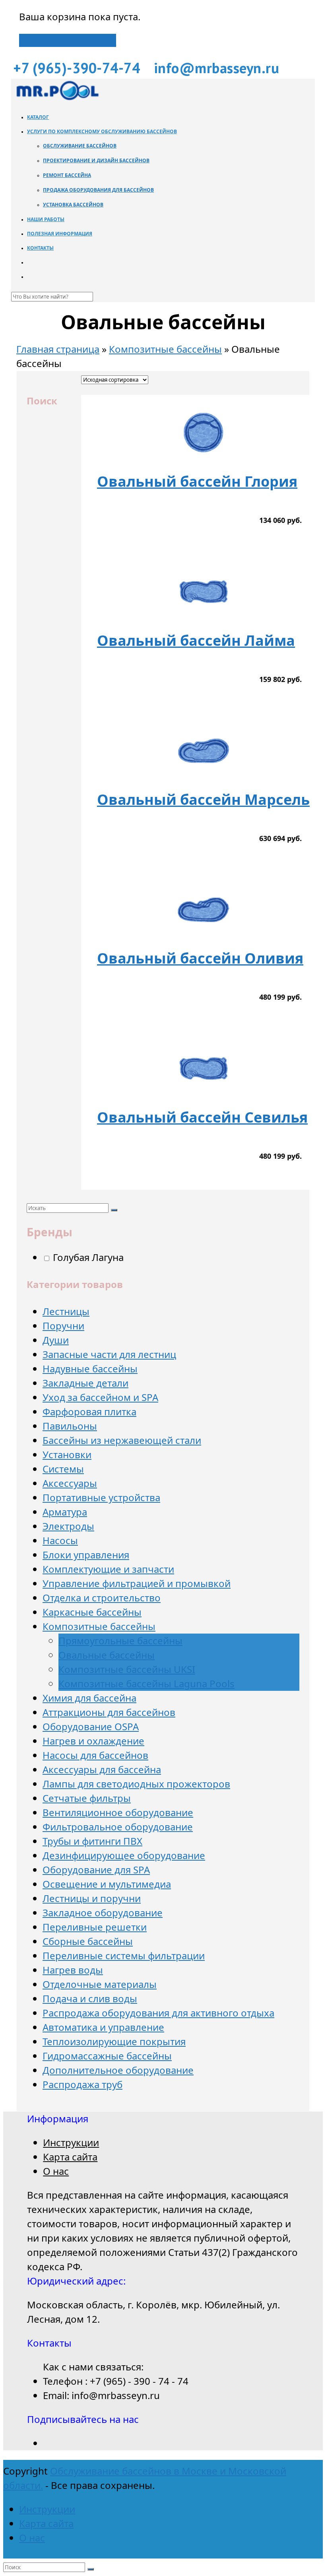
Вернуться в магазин (68, 40)
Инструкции (71, 2142)
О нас (56, 2171)
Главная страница (58, 349)
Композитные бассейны (165, 349)
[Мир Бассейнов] (57, 99)
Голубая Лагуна (87, 1257)
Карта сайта (70, 2157)
